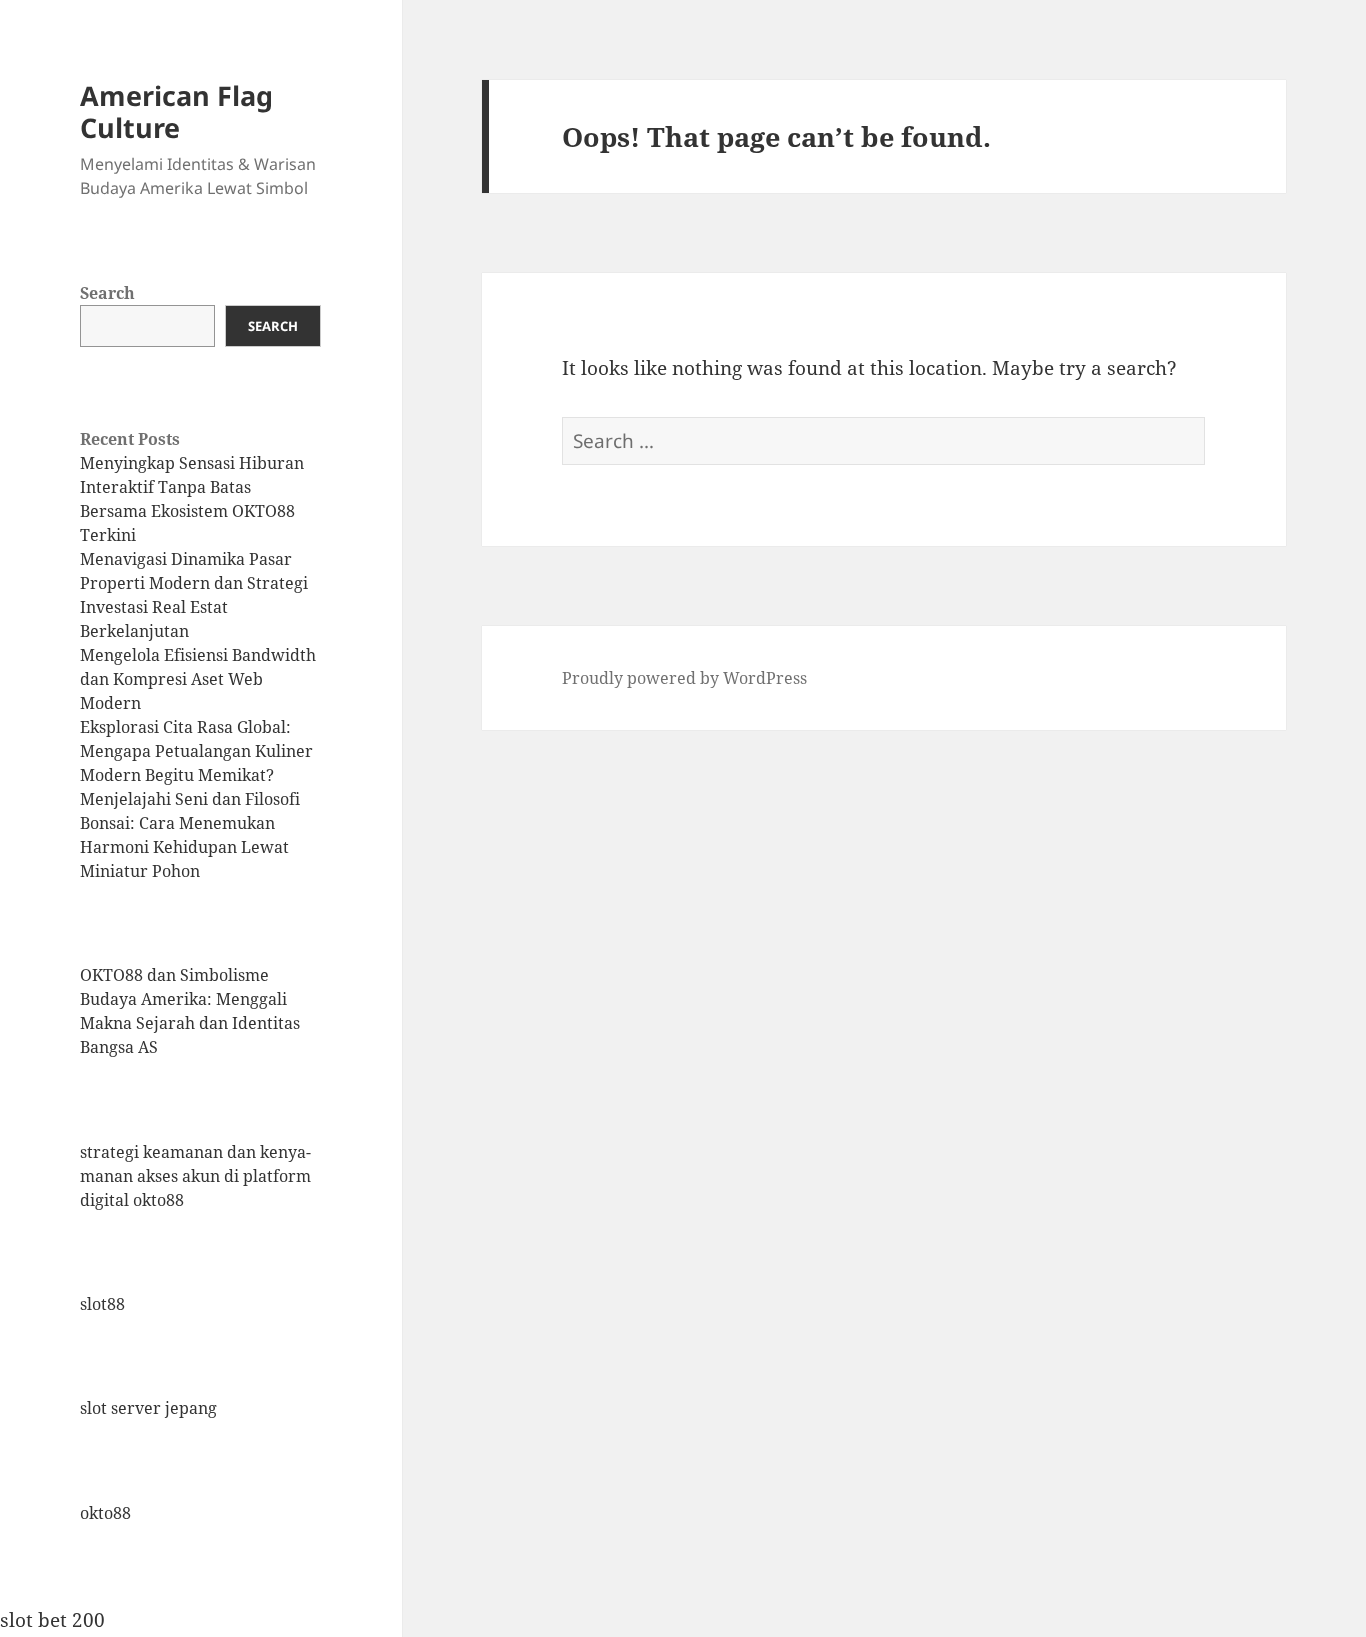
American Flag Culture (176, 111)
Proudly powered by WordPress (684, 678)
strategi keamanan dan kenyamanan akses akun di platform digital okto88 (195, 1176)
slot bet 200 (52, 1620)
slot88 (102, 1304)
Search (107, 293)
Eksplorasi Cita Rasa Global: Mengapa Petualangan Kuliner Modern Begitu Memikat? (196, 751)
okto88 (105, 1513)
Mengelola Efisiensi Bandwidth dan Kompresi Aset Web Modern (198, 679)
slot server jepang (148, 1408)
